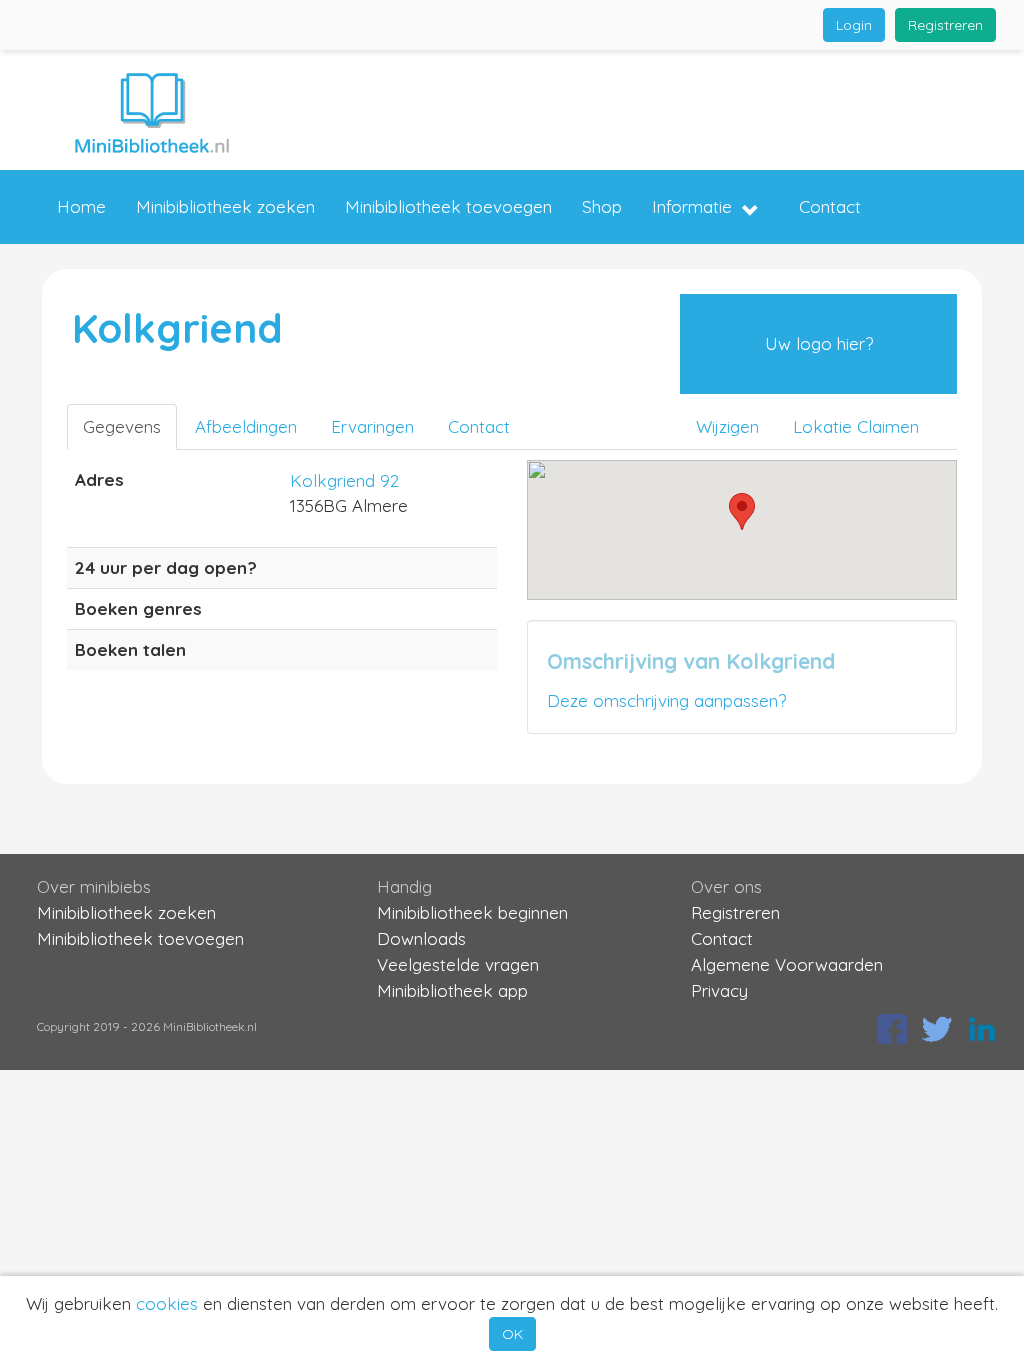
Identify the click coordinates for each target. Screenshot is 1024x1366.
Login (854, 25)
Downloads (421, 938)
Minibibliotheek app (452, 990)
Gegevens (122, 426)
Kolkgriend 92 (344, 480)
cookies (167, 1303)
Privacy (719, 990)
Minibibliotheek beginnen (472, 912)
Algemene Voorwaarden (787, 964)
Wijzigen (727, 426)
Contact (830, 206)
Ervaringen (372, 426)
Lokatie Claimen (856, 426)
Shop (602, 206)
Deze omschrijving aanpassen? (666, 700)
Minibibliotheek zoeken (225, 206)
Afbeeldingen (246, 426)
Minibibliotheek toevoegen (448, 206)
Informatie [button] (692, 206)
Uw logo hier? (819, 343)
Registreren (945, 25)
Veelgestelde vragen (458, 964)
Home (81, 206)
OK (512, 1334)
